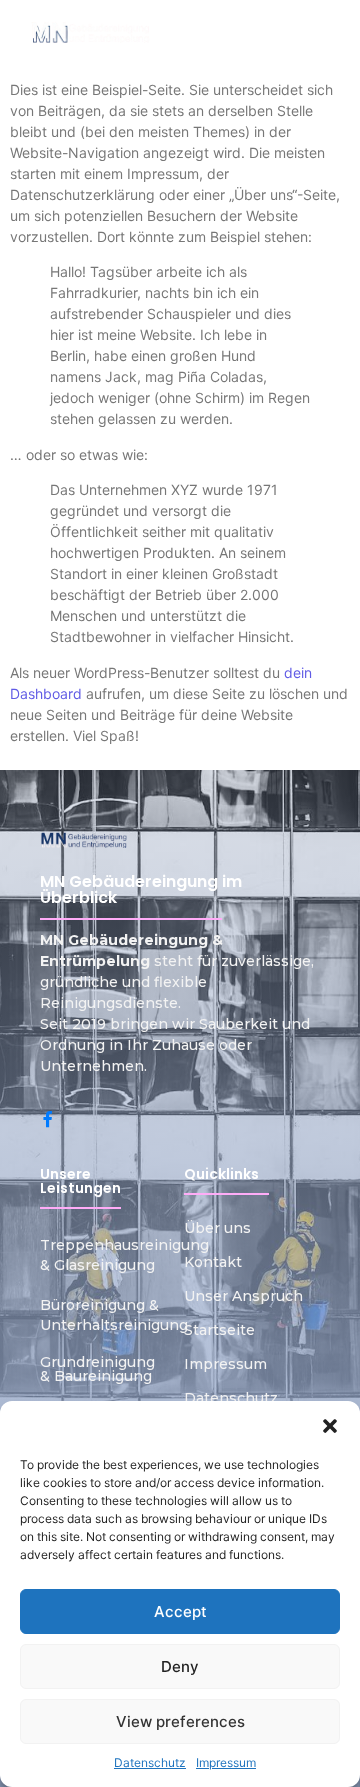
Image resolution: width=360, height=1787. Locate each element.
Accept (180, 1611)
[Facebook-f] (48, 1119)
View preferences (180, 1721)
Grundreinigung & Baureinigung (97, 1369)
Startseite (219, 1330)
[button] (330, 1426)
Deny (180, 1666)
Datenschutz (150, 1762)
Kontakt (213, 1262)
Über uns (217, 1228)
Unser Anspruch (243, 1296)
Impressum (226, 1762)
